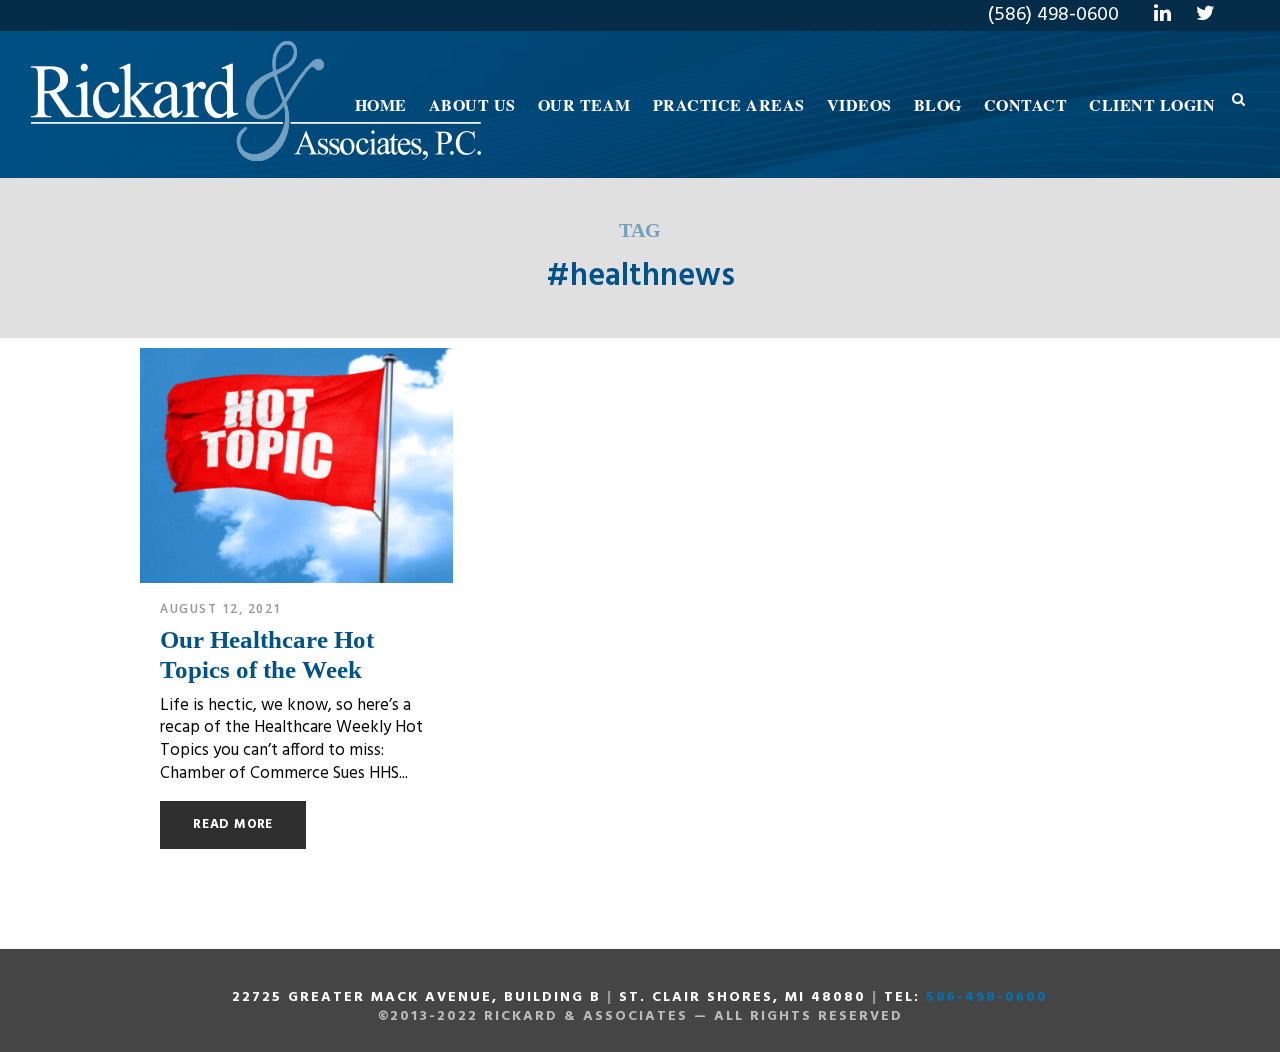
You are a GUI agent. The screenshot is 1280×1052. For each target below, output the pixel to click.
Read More (233, 824)
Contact (1026, 104)
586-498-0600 (987, 997)
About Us (472, 104)
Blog (938, 104)
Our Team (584, 104)
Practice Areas (729, 104)
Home (381, 104)
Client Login (1152, 104)
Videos (859, 104)
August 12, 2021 (221, 608)
